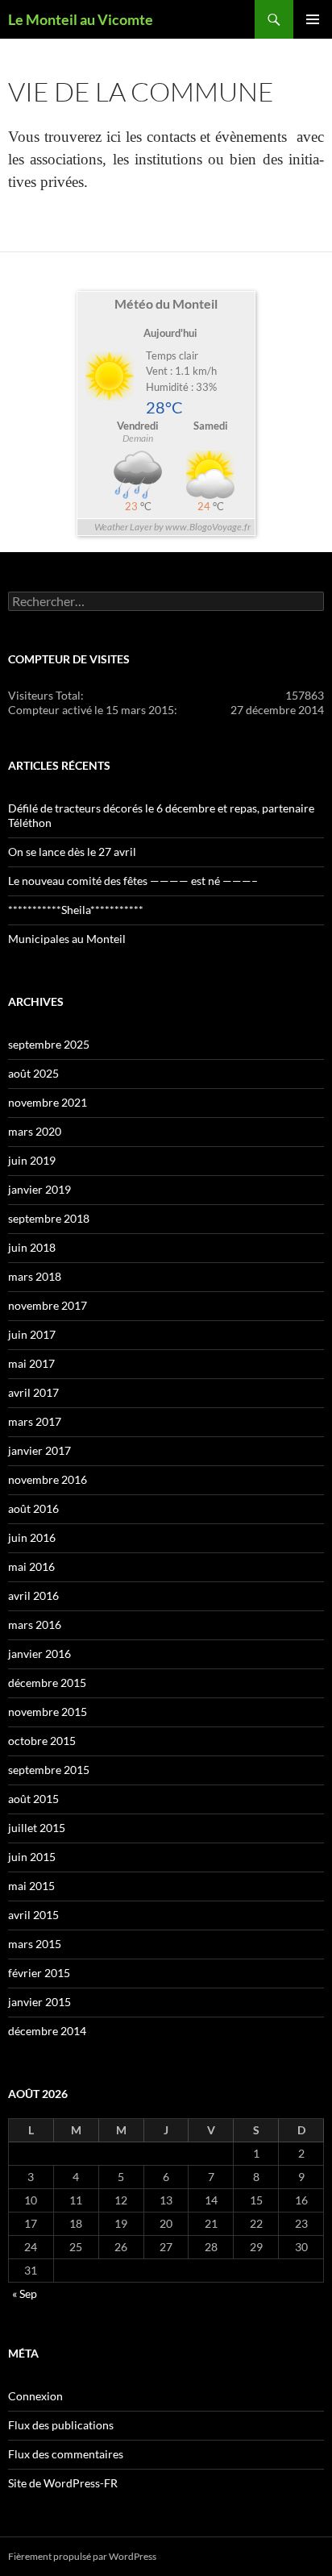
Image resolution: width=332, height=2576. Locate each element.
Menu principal (313, 19)
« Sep (25, 2293)
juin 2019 (32, 1160)
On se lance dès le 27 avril (72, 852)
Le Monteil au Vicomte (81, 19)
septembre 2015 (49, 1770)
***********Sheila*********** (76, 910)
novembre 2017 (48, 1305)
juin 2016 (32, 1537)
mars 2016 (35, 1625)
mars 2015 (35, 1944)
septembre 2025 (49, 1044)
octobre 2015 (42, 1741)
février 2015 (39, 1973)
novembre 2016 (48, 1479)
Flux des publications (61, 2425)
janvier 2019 (39, 1189)
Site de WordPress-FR (63, 2483)
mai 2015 (31, 1886)
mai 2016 (31, 1566)
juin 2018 (32, 1247)
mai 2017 (31, 1363)
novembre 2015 (48, 1712)
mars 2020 (35, 1131)
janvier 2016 (39, 1654)
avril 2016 (33, 1595)
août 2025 (33, 1073)
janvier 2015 (39, 2002)
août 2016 (33, 1508)
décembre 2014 (47, 2031)
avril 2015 (33, 1915)
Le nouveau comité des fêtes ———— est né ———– (133, 881)
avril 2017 (33, 1392)
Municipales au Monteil (67, 939)
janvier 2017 (39, 1450)
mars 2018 (35, 1276)
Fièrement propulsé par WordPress (82, 2556)
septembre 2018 (49, 1218)
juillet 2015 (37, 1828)
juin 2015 (32, 1857)
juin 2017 (32, 1334)
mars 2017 (35, 1421)
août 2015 (33, 1799)
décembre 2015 (47, 1683)
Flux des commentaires (66, 2454)
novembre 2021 (48, 1102)
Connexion (35, 2396)
